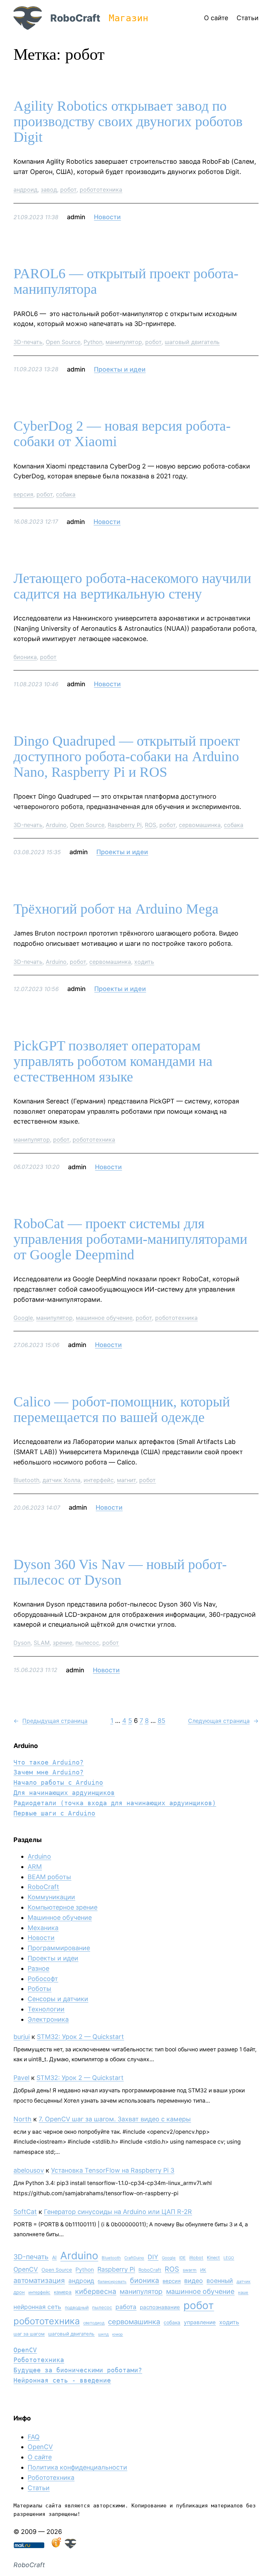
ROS (151, 825)
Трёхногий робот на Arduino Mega (116, 909)
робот (68, 190)
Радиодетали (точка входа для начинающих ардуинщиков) (115, 1803)
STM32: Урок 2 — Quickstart (80, 2037)
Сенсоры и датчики (58, 1999)
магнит (126, 1480)
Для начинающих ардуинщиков (64, 1793)
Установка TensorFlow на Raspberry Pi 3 (113, 2170)
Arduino (56, 825)
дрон (19, 2292)
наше (243, 2292)
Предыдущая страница (50, 1721)
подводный (77, 2307)
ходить (144, 962)
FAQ (34, 2437)
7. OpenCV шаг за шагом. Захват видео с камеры (115, 2119)
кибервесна (96, 2291)
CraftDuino (134, 2258)
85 (161, 1721)
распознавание (160, 2307)
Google (23, 1318)
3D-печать (28, 342)
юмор (118, 2334)
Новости (107, 217)
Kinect (213, 2258)
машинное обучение (104, 1318)
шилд (103, 2334)
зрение (63, 1643)
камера (63, 2292)
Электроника (48, 2019)
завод (49, 190)
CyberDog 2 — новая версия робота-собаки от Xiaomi (122, 434)
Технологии (46, 2009)
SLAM (42, 1643)
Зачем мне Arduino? (49, 1772)
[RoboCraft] (70, 2546)
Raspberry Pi (125, 825)
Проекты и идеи (120, 369)
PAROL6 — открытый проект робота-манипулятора (126, 281)
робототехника (101, 190)
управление (200, 2322)
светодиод (94, 2323)
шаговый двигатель (192, 342)
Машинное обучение (60, 1918)
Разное (38, 1968)
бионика (25, 657)
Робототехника (39, 2360)
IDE (182, 2258)
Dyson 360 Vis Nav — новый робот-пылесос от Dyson (120, 1572)
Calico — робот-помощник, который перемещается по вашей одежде (122, 1410)
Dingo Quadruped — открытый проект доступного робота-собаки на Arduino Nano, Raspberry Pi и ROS (127, 757)
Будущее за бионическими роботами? (78, 2370)
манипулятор (124, 342)
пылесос (87, 1643)
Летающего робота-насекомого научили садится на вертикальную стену (132, 586)
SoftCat (25, 2212)
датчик (243, 2281)
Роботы (39, 1989)
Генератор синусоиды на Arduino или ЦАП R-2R (118, 2212)
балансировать (112, 2281)
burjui (22, 2037)
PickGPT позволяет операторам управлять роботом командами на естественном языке (113, 1061)
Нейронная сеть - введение (62, 2380)
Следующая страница (223, 1721)
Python (93, 342)
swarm (190, 2270)
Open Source (63, 342)
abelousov (29, 2170)
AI (54, 2257)
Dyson (22, 1643)
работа (126, 2307)
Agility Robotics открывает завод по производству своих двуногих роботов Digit (128, 122)
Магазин (129, 18)
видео (194, 2281)
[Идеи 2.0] (56, 2546)
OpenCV (26, 2269)
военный (220, 2281)
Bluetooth (26, 1480)
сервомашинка (200, 825)
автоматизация (39, 2280)
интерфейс (99, 1480)
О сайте (40, 2457)
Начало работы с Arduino (58, 1782)
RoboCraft (75, 18)
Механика (43, 1928)
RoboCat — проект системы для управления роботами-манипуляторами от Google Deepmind (130, 1239)
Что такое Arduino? (49, 1762)
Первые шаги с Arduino (54, 1813)
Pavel (21, 2078)
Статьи (39, 2488)
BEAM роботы (49, 1877)
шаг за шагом (29, 2334)
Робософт (43, 1979)
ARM (35, 1867)
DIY (153, 2257)
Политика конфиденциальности (77, 2467)
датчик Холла (61, 1480)
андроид (25, 190)
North (22, 2119)
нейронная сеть (37, 2307)
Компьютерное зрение (63, 1907)
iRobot (196, 2258)
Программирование (59, 1948)
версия (23, 494)
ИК (203, 2270)
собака (66, 494)
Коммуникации (51, 1897)
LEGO (229, 2258)
